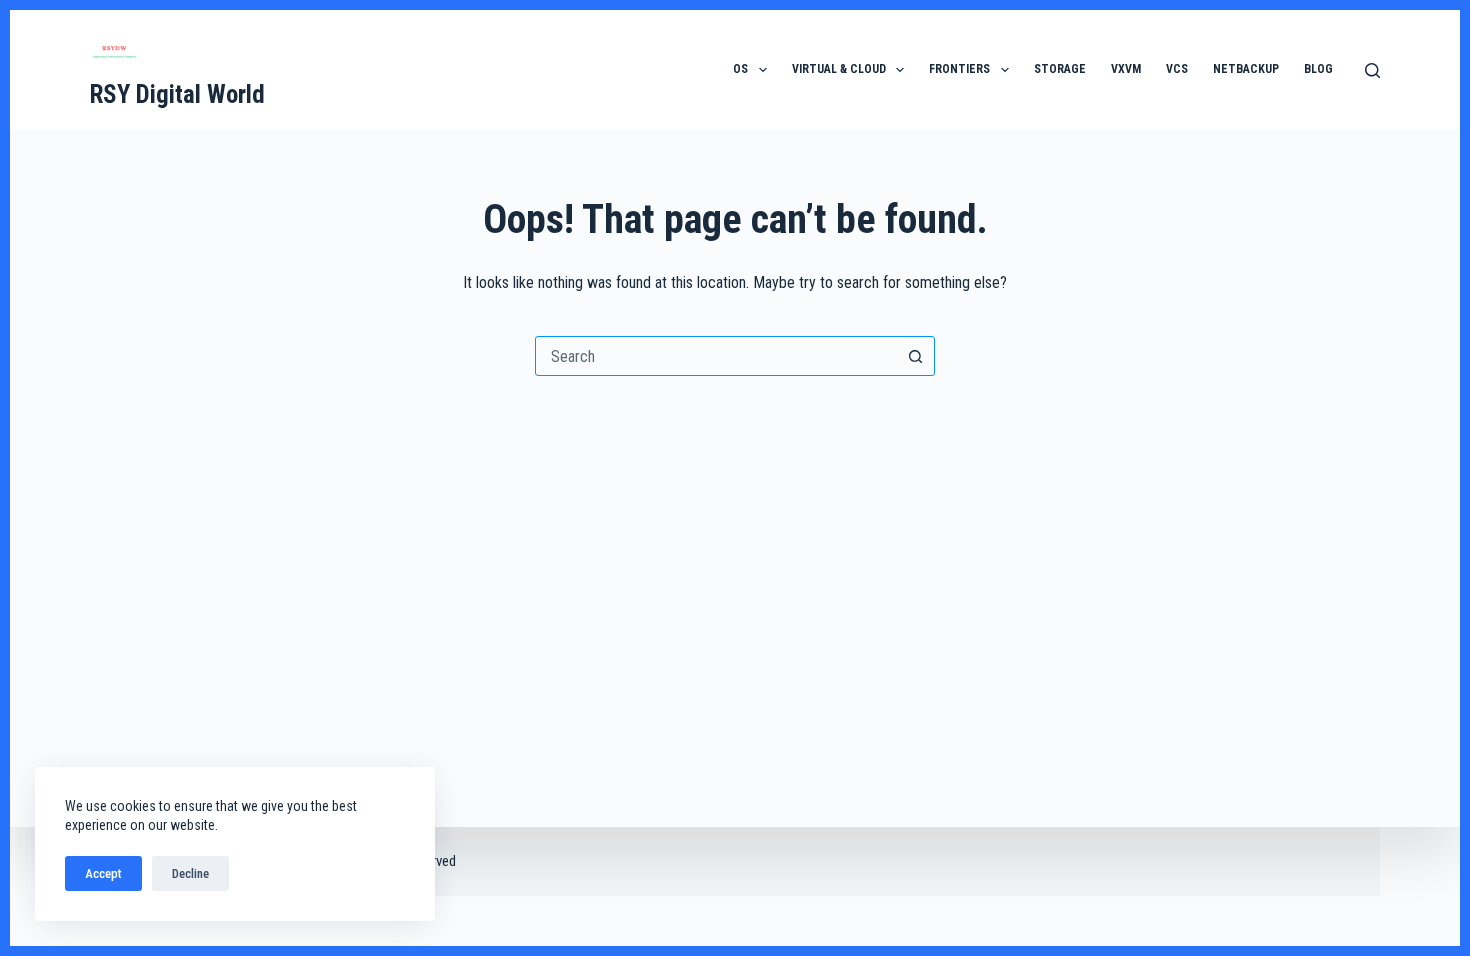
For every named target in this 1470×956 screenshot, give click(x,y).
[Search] (1372, 70)
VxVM (1126, 69)
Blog (1318, 69)
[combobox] (716, 356)
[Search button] (915, 356)
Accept (103, 873)
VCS (1177, 69)
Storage (1060, 69)
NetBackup (1246, 69)
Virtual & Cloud (839, 69)
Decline (190, 873)
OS (740, 69)
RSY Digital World (177, 94)
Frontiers (959, 69)
